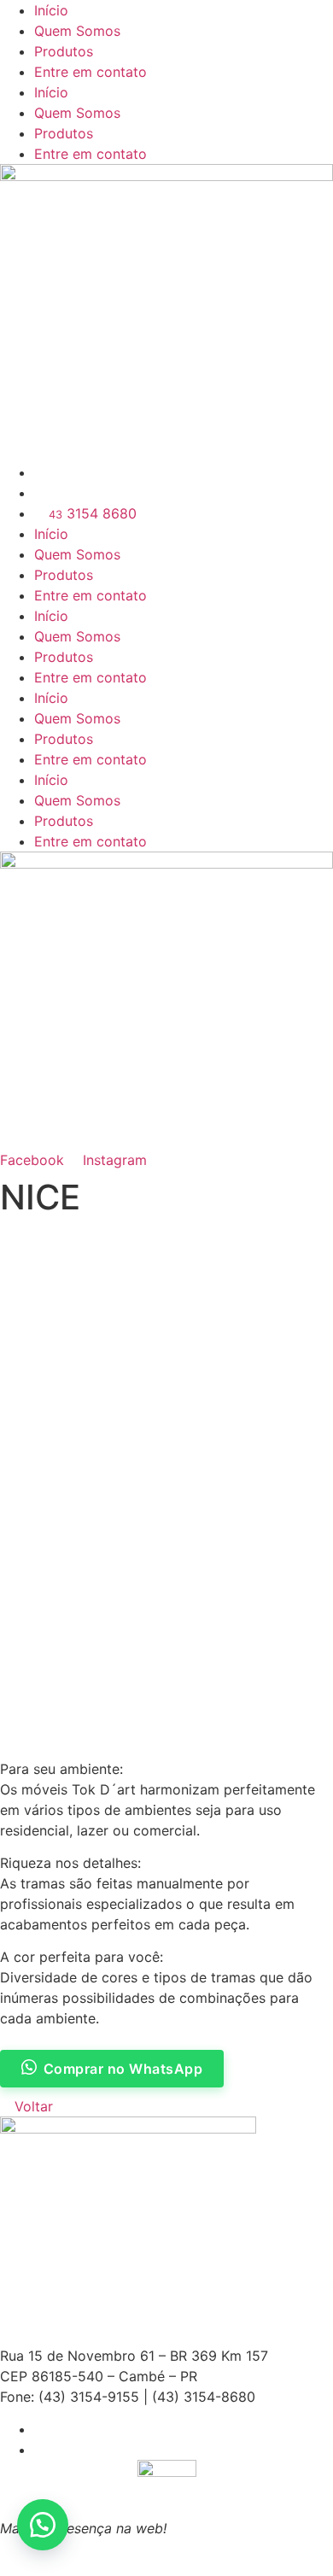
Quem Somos (77, 31)
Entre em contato (91, 72)
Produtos (64, 51)
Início (51, 10)
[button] (43, 2525)
